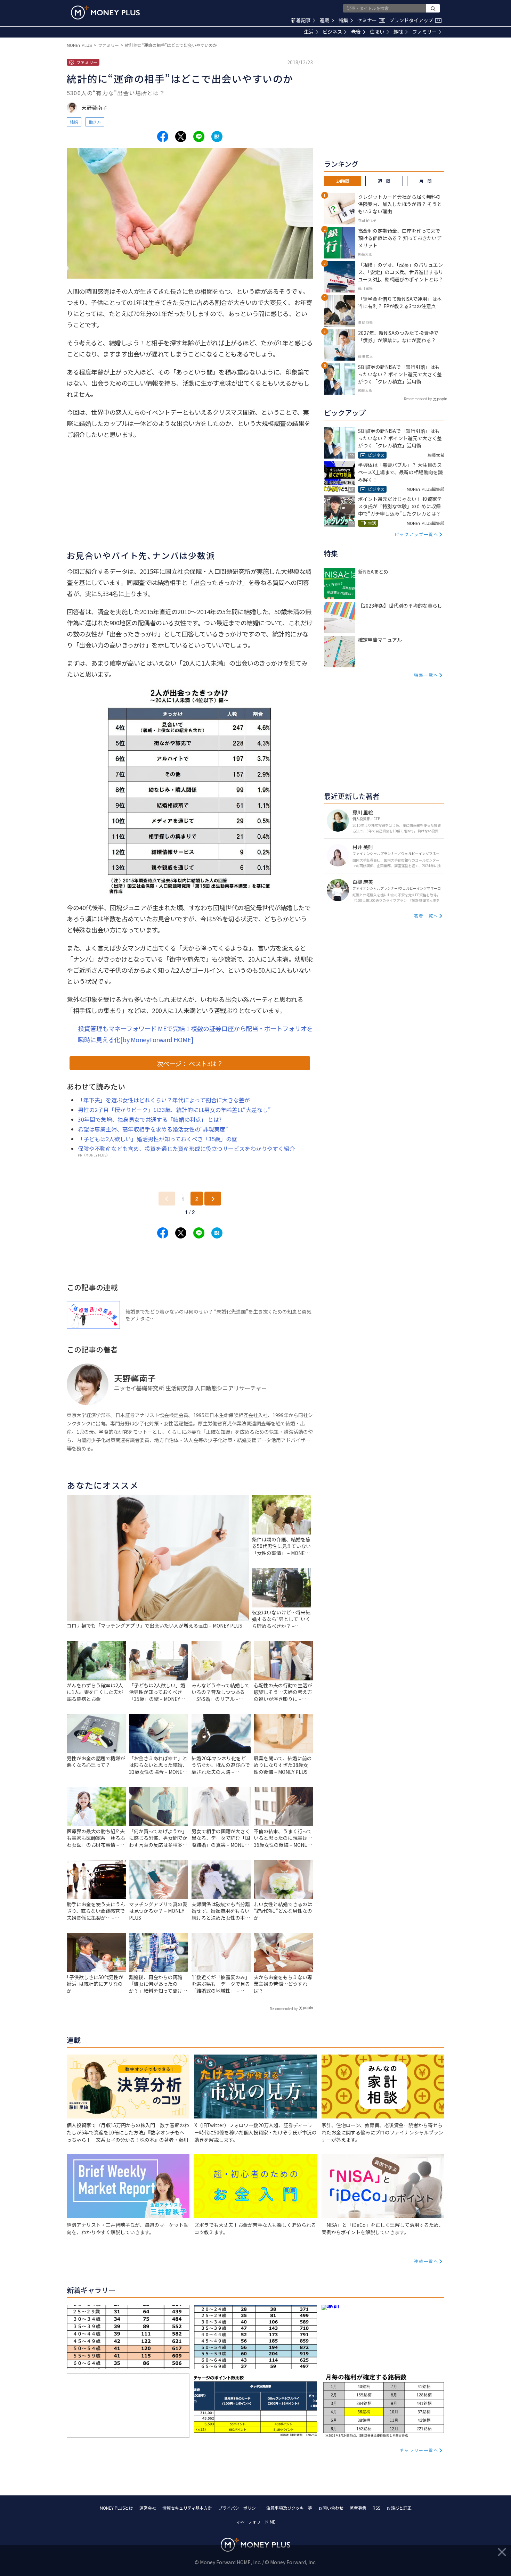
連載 (325, 20)
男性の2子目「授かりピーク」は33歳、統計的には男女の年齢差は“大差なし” (174, 1110)
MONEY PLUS (79, 45)
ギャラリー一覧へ (419, 2450)
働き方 (95, 122)
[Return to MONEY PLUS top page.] (105, 13)
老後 (356, 32)
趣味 (398, 32)
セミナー (371, 20)
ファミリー (424, 32)
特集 (343, 20)
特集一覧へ (426, 675)
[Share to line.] (199, 137)
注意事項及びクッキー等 (289, 2508)
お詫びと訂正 (399, 2508)
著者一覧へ (426, 916)
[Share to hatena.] (217, 137)
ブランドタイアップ (415, 20)
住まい (377, 32)
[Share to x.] (181, 137)
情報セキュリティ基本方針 (187, 2508)
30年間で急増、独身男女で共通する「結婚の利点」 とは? (150, 1119)
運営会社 (148, 2508)
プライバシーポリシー (239, 2508)
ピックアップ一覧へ (416, 534)
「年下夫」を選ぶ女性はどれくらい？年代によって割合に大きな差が (164, 1100)
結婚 (74, 122)
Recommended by (284, 2009)
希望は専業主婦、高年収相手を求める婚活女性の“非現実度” (153, 1129)
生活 (309, 32)
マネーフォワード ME (255, 2522)
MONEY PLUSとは (116, 2508)
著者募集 (358, 2508)
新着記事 (301, 20)
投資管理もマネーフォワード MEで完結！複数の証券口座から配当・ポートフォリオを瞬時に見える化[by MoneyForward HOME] (195, 1034)
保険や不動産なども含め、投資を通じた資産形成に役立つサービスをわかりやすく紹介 (186, 1149)
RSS (376, 2508)
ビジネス (332, 32)
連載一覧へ (426, 2261)
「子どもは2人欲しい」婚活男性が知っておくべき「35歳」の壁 (157, 1139)
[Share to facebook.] (163, 137)
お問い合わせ (331, 2508)
